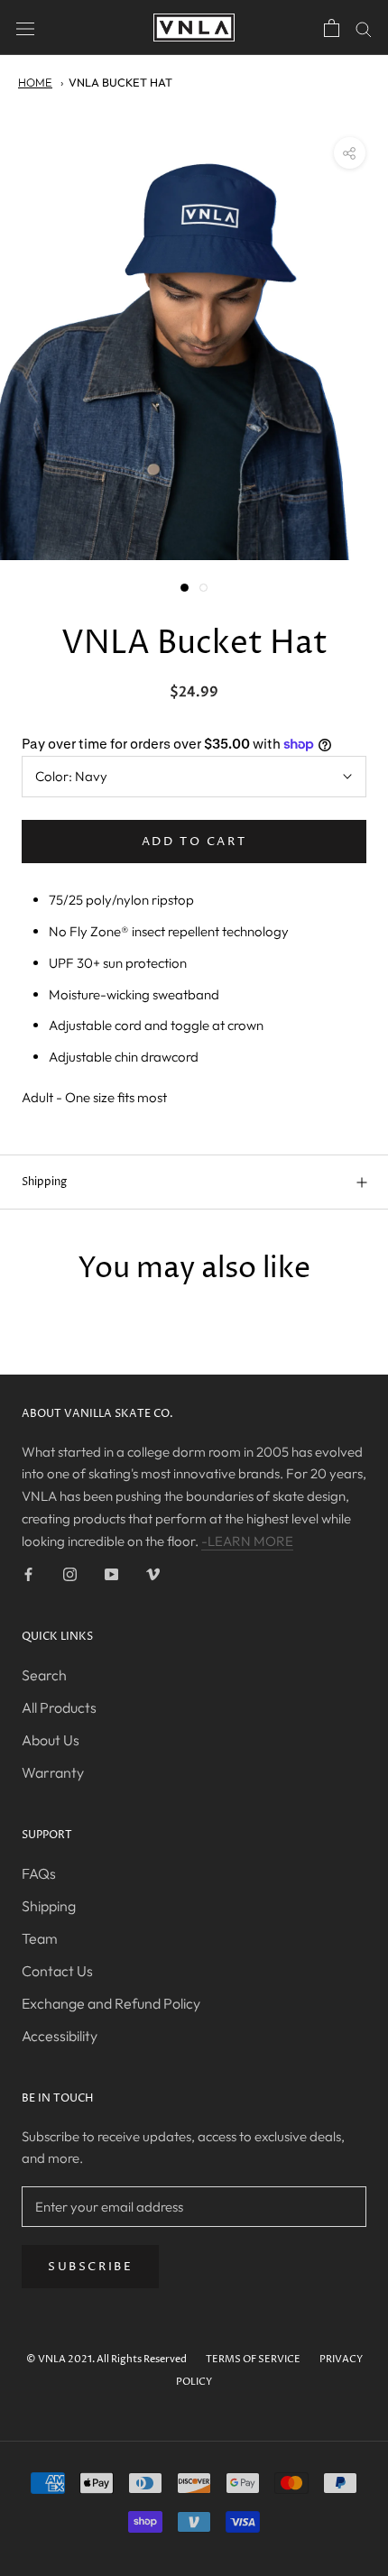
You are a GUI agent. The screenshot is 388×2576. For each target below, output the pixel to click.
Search (44, 1675)
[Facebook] (28, 1573)
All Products (59, 1707)
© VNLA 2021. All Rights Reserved (106, 2359)
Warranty (53, 1772)
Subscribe (90, 2267)
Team (40, 1938)
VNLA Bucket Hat (120, 82)
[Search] (364, 28)
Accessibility (60, 2036)
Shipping (44, 1182)
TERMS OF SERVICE (253, 2359)
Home (35, 82)
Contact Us (57, 1971)
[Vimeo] (153, 1573)
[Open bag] (332, 28)
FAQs (39, 1873)
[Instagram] (70, 1573)
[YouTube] (111, 1573)
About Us (51, 1740)
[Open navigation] (25, 27)
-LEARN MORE (247, 1541)
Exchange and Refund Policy (111, 2003)
